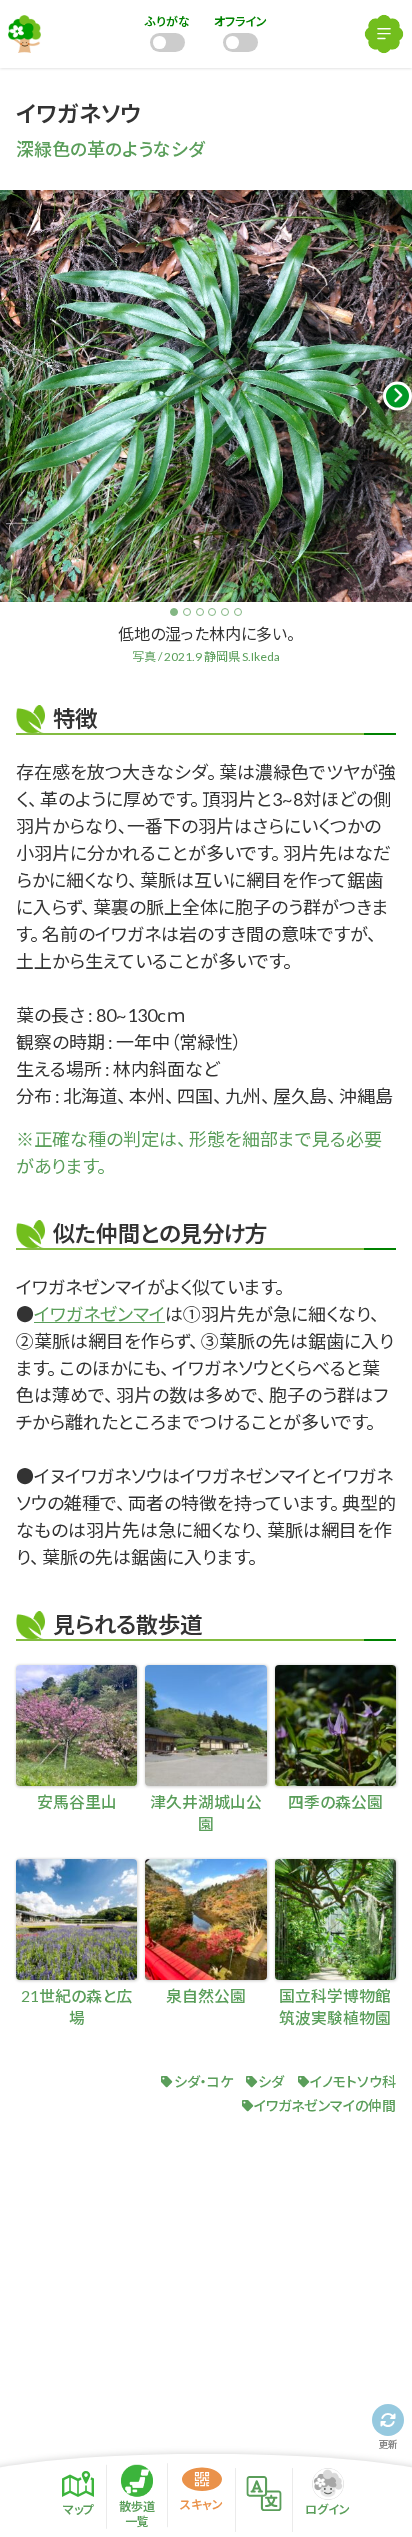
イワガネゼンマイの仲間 (325, 2105)
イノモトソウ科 (353, 2081)
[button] (397, 396)
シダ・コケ (203, 2081)
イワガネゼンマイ (99, 1314)
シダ (271, 2081)
